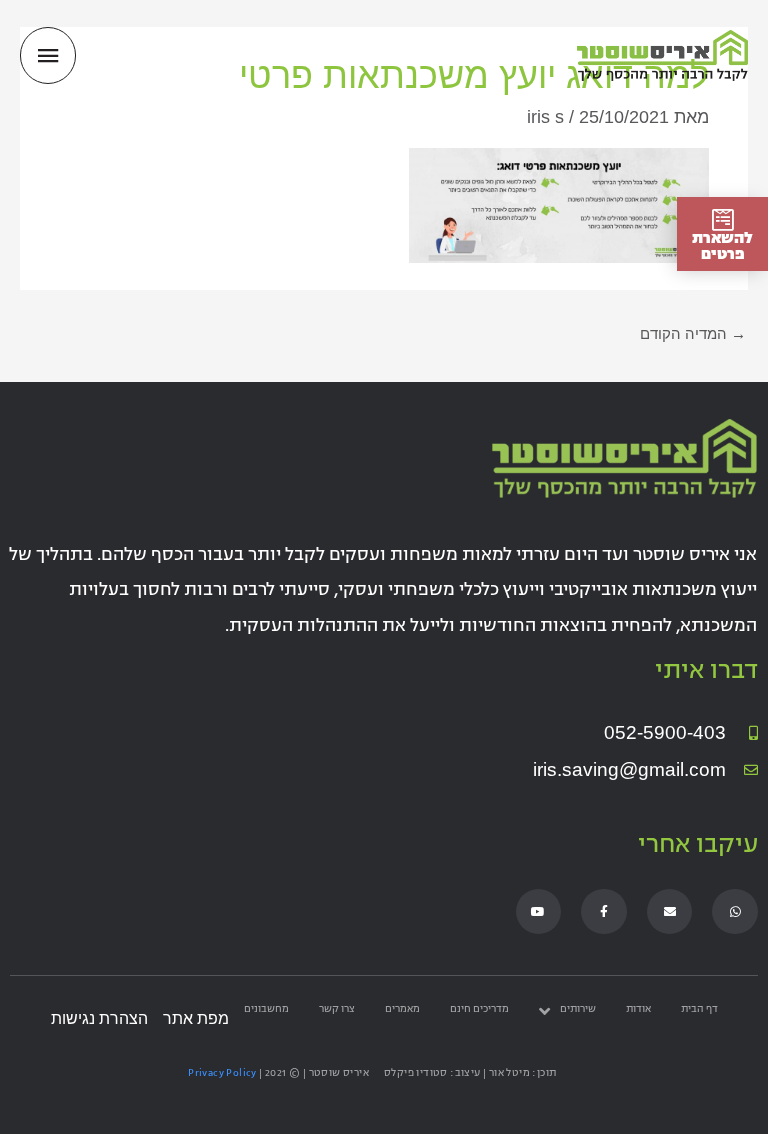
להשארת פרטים (722, 247)
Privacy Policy (222, 1073)
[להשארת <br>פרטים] (722, 219)
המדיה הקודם (693, 334)
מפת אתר (196, 1018)
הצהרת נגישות (99, 1018)
